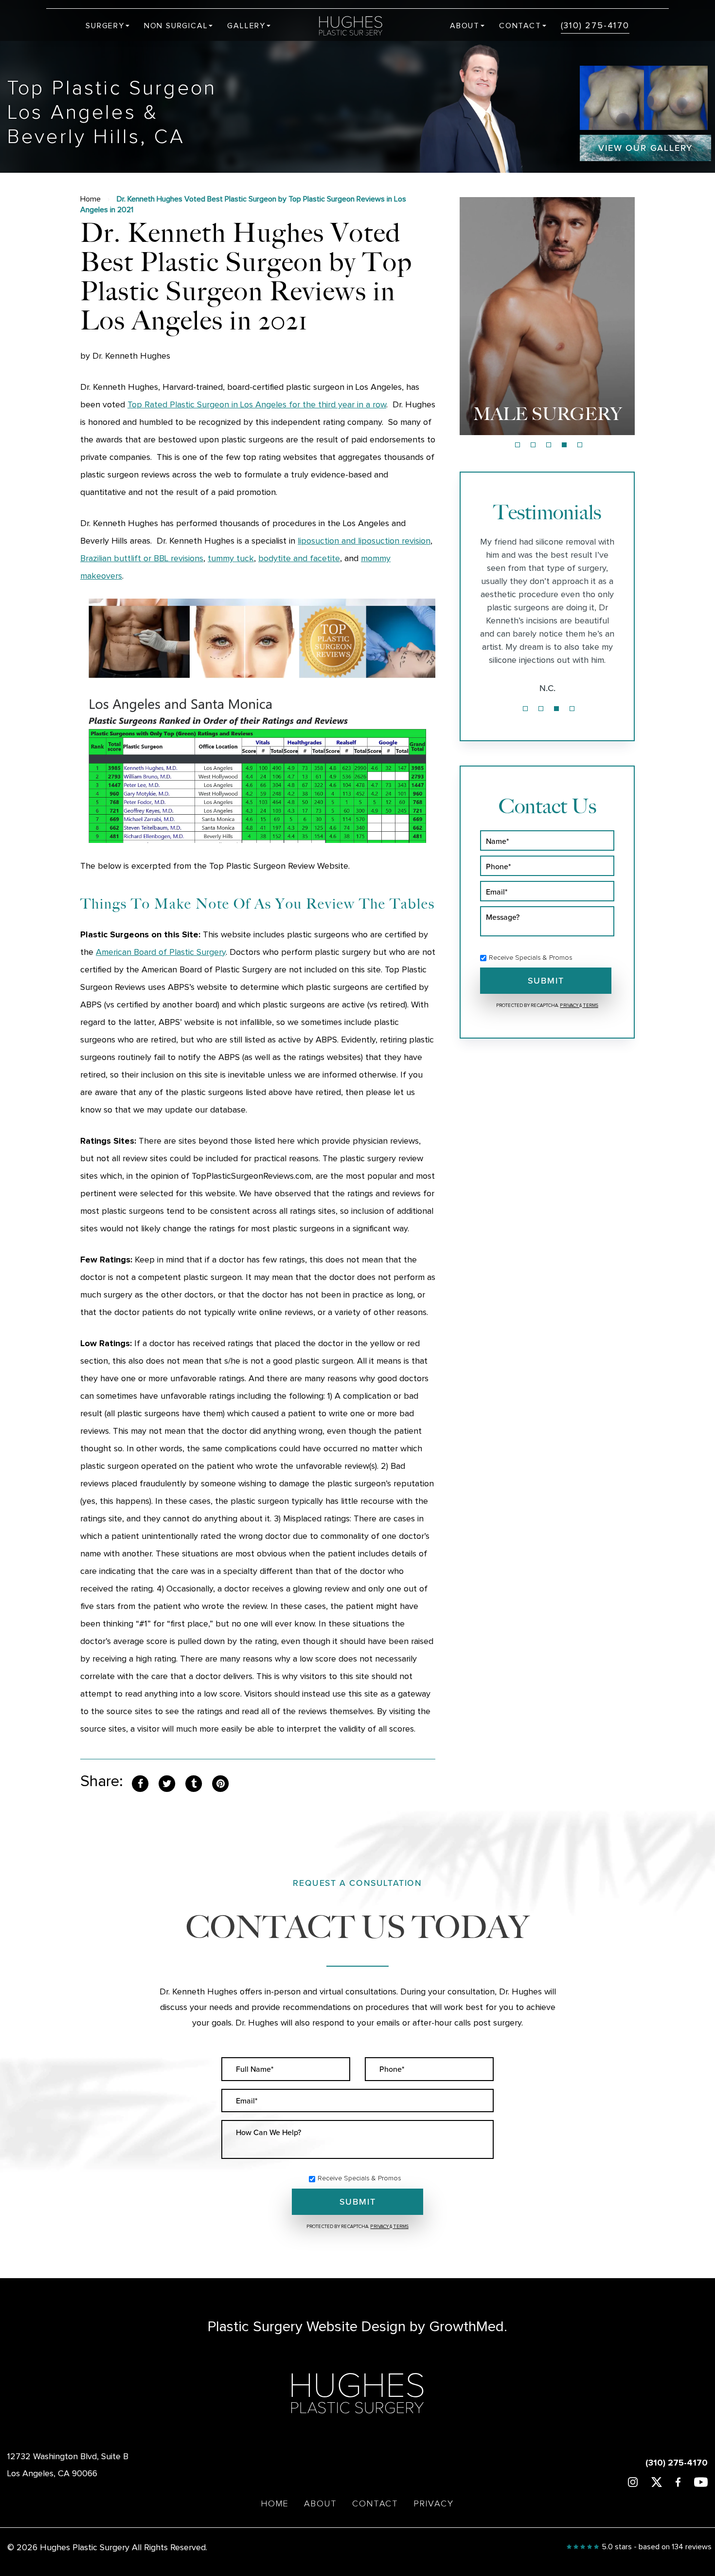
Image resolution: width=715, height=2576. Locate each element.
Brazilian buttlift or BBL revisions (142, 559)
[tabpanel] (547, 316)
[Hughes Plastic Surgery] (357, 26)
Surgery (105, 26)
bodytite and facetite (299, 559)
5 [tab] (580, 445)
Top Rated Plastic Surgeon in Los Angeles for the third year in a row (257, 405)
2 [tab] (533, 445)
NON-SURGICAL (547, 414)
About (465, 26)
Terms (590, 1005)
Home (90, 199)
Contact (520, 26)
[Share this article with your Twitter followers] (167, 1783)
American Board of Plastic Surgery (161, 952)
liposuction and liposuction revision (364, 541)
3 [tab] (549, 445)
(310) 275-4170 (595, 26)
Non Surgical (176, 26)
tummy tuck (231, 559)
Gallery (246, 26)
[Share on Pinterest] (220, 1783)
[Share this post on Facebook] (140, 1783)
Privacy (570, 1005)
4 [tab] (564, 445)
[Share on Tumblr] (194, 1783)
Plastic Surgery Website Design (307, 2327)
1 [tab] (518, 445)
